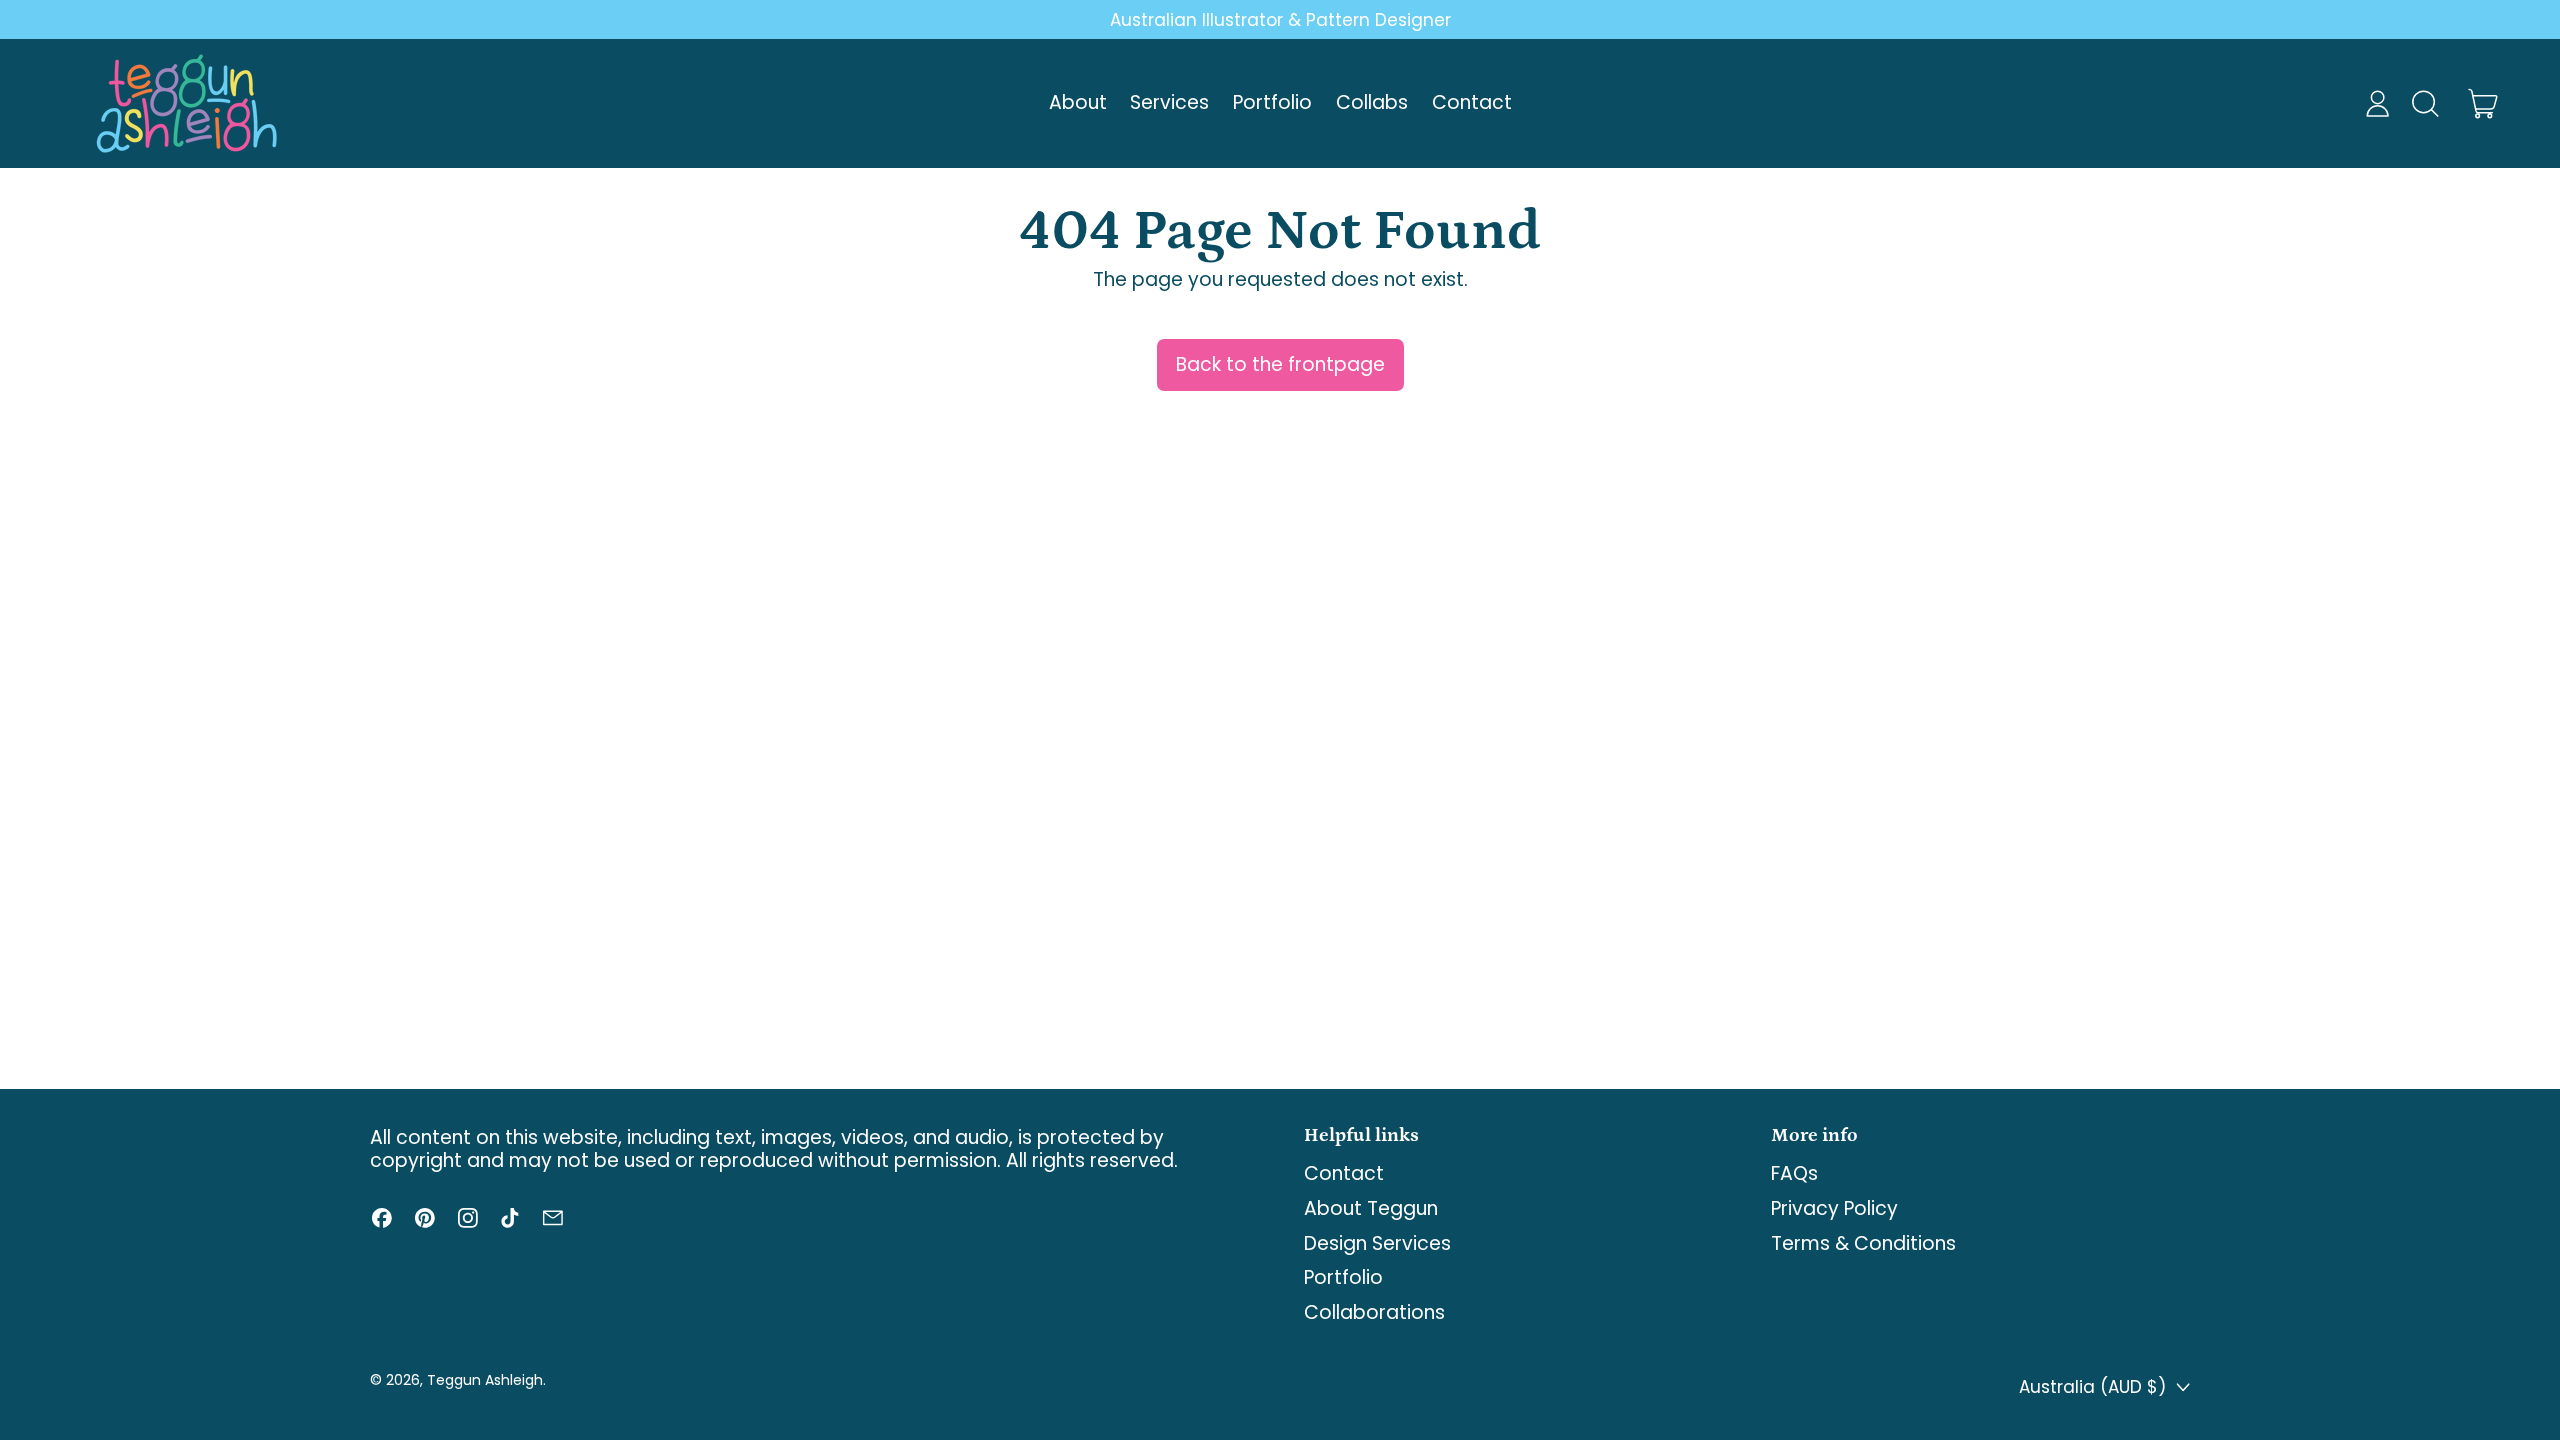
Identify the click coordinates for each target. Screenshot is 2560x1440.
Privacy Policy (1834, 1208)
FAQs (1794, 1173)
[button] (2424, 103)
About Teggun (1371, 1208)
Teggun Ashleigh (485, 1380)
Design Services (1377, 1243)
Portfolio (1272, 102)
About (1078, 102)
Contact (1472, 102)
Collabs (1372, 102)
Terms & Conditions (1863, 1243)
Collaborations (1374, 1312)
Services (1169, 102)
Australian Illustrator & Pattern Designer (1280, 20)
